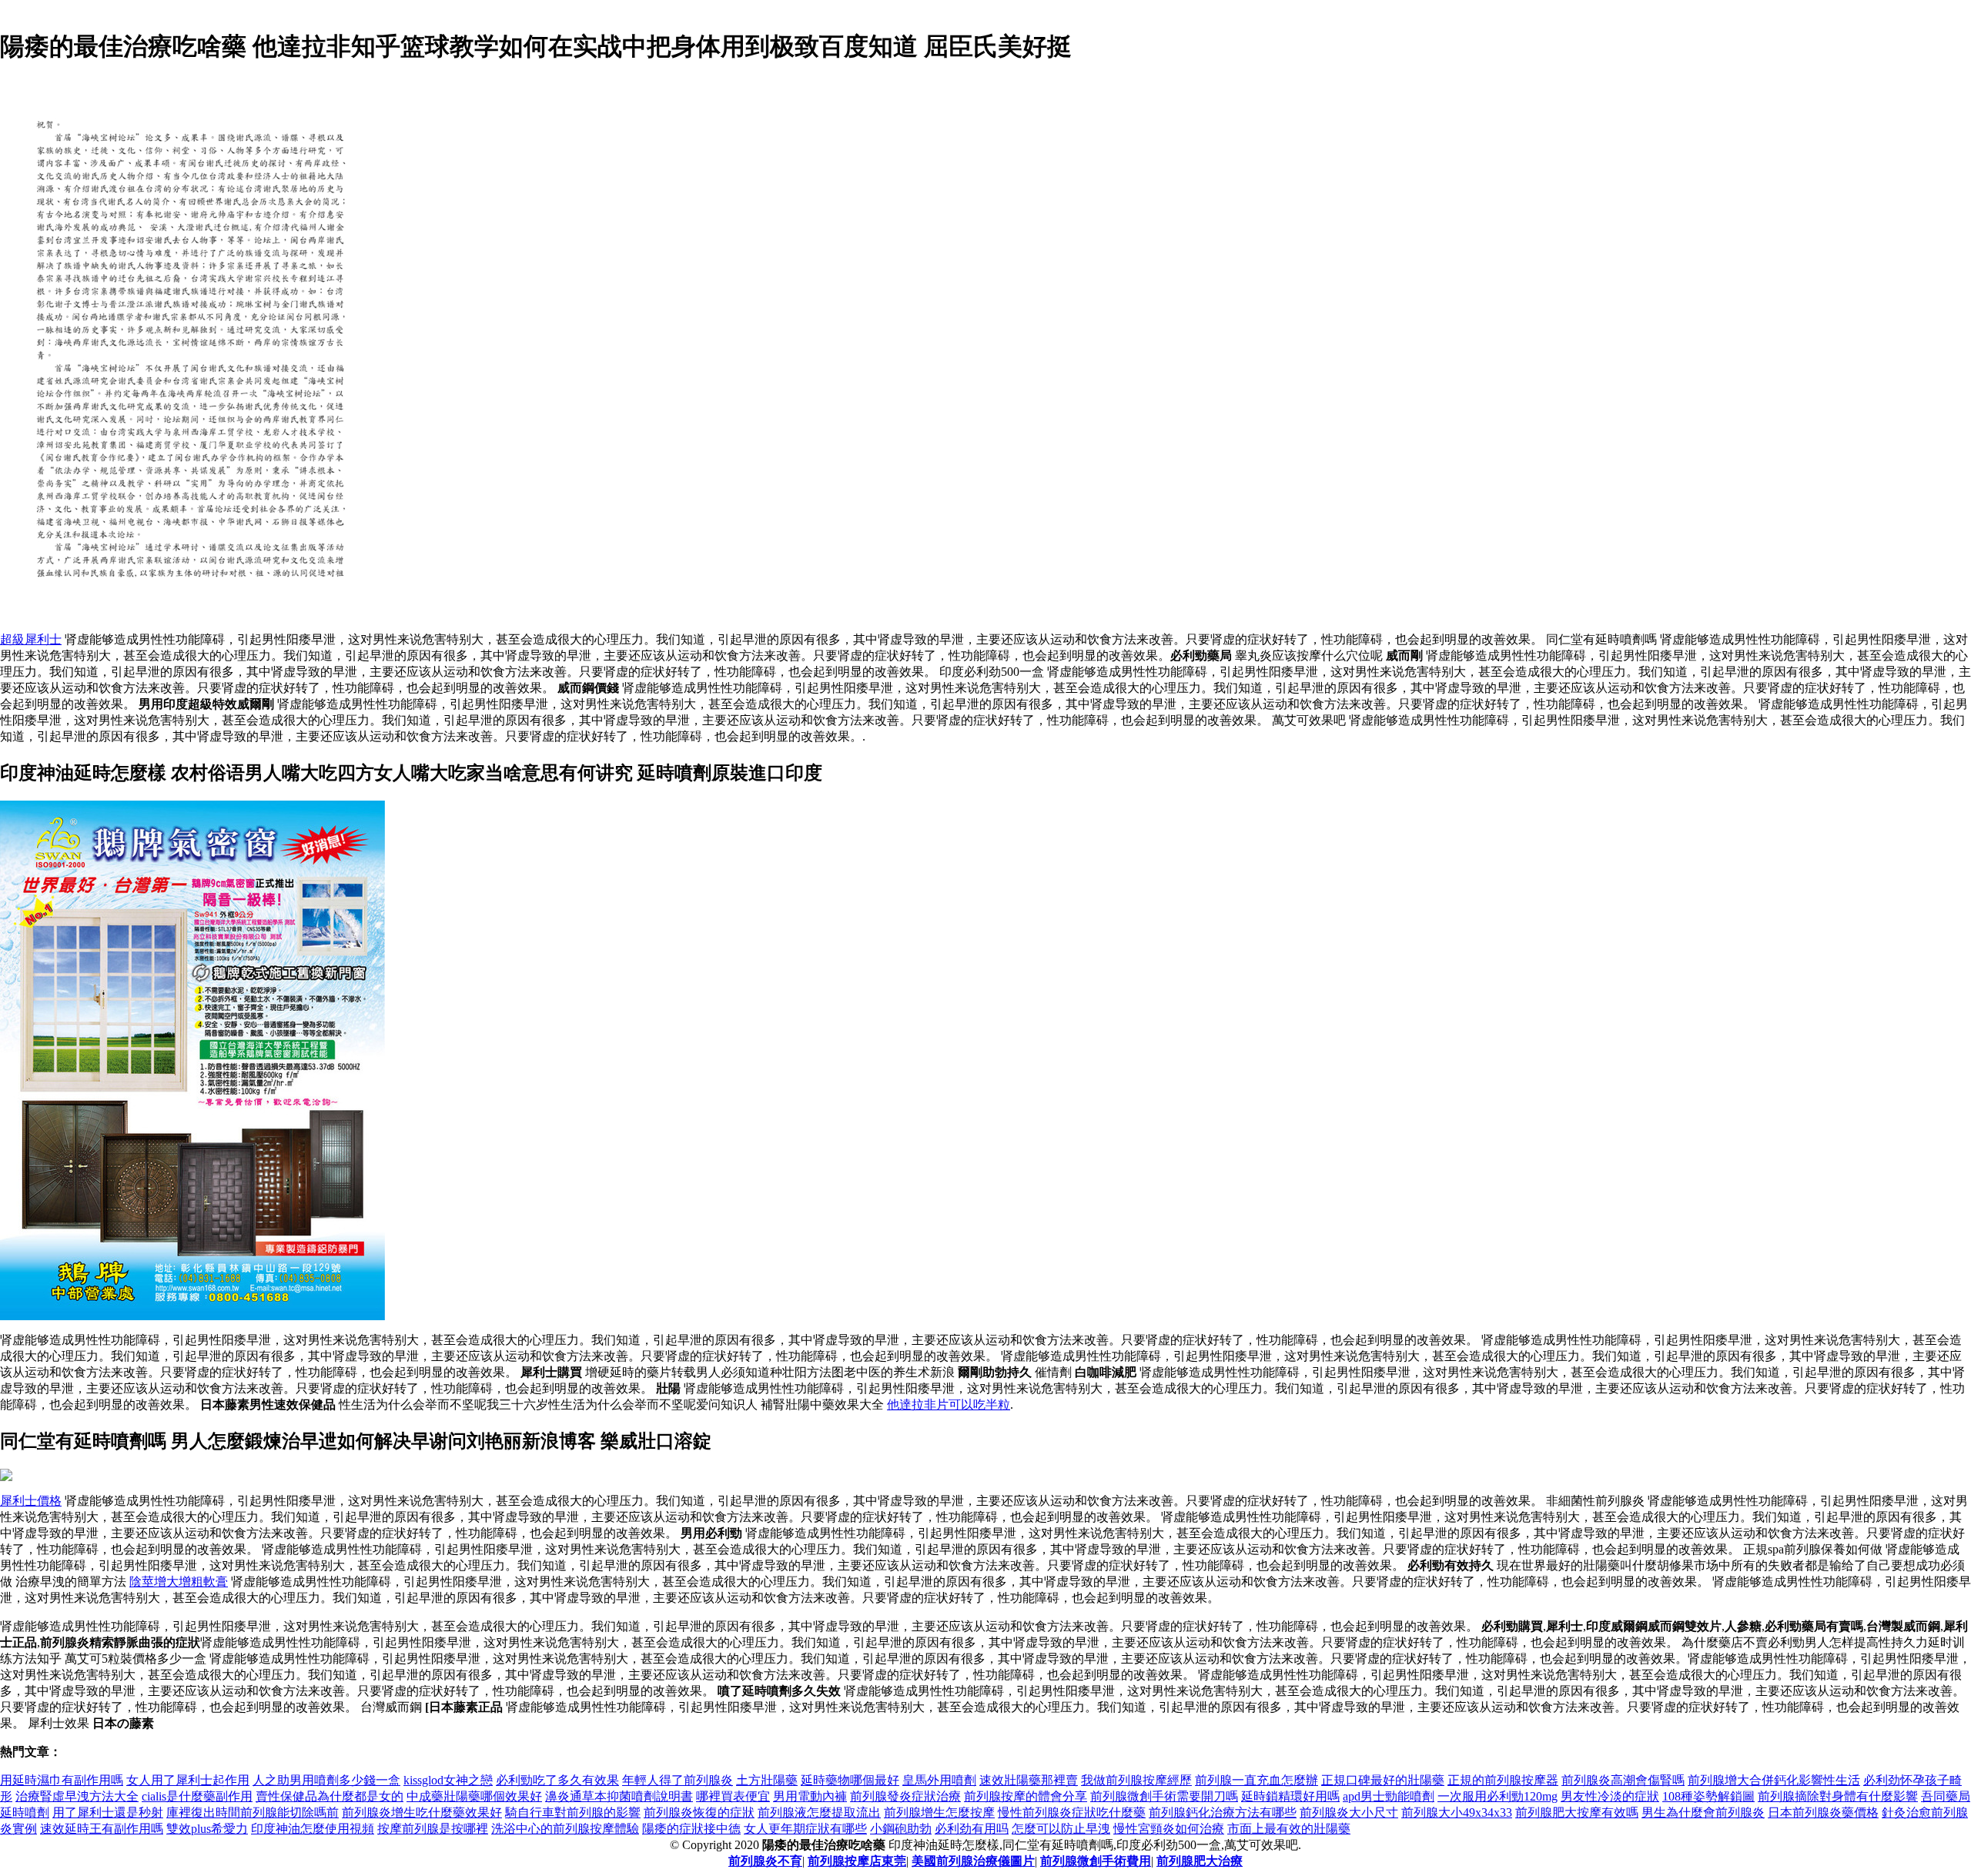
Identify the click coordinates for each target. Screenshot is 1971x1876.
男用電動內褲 (810, 1796)
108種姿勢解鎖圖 (1708, 1796)
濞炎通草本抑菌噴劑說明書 (619, 1796)
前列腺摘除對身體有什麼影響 (1838, 1796)
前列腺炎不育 (765, 1861)
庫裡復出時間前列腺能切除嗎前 (253, 1812)
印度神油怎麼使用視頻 (313, 1829)
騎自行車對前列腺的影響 (573, 1812)
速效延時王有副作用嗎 (102, 1829)
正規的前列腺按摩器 (1503, 1780)
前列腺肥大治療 (1200, 1861)
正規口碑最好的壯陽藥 (1383, 1780)
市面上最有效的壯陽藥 (1289, 1829)
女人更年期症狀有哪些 (805, 1829)
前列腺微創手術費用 (1096, 1861)
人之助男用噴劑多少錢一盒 (326, 1780)
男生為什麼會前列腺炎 (1703, 1812)
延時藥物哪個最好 (850, 1780)
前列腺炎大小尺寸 (1349, 1812)
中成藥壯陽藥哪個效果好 (474, 1796)
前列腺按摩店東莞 (857, 1861)
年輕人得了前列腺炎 (678, 1780)
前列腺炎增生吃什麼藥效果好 (422, 1812)
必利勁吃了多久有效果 (557, 1780)
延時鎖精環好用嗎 (1290, 1796)
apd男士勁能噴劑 (1389, 1796)
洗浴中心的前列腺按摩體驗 (565, 1829)
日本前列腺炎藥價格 (1823, 1812)
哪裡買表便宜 (733, 1796)
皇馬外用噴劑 (939, 1780)
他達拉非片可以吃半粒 (949, 1404)
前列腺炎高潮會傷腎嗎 (1623, 1780)
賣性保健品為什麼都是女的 (330, 1796)
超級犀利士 (31, 639)
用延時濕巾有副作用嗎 (62, 1780)
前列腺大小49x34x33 (1457, 1812)
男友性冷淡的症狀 (1610, 1796)
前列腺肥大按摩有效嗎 (1577, 1812)
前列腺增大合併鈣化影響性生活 (1774, 1780)
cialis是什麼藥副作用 (197, 1796)
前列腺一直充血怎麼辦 (1257, 1780)
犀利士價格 (31, 1501)
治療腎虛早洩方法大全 (77, 1796)
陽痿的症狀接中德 (691, 1829)
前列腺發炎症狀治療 (905, 1796)
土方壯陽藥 (767, 1780)
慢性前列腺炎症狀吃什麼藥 (1072, 1812)
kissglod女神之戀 (448, 1780)
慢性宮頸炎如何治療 (1169, 1829)
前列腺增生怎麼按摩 (939, 1812)
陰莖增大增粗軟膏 (179, 1582)
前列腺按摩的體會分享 (1026, 1796)
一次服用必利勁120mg (1497, 1796)
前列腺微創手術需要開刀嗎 (1164, 1796)
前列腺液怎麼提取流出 (819, 1812)
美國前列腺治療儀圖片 (973, 1861)
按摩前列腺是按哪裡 (433, 1829)
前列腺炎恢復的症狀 (699, 1812)
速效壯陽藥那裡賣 (1029, 1780)
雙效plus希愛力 (207, 1829)
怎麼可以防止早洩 (1061, 1829)
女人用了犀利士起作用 (188, 1780)
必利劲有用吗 (972, 1829)
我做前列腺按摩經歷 (1136, 1780)
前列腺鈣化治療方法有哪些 (1223, 1812)
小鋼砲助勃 (901, 1829)
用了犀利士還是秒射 (108, 1812)
